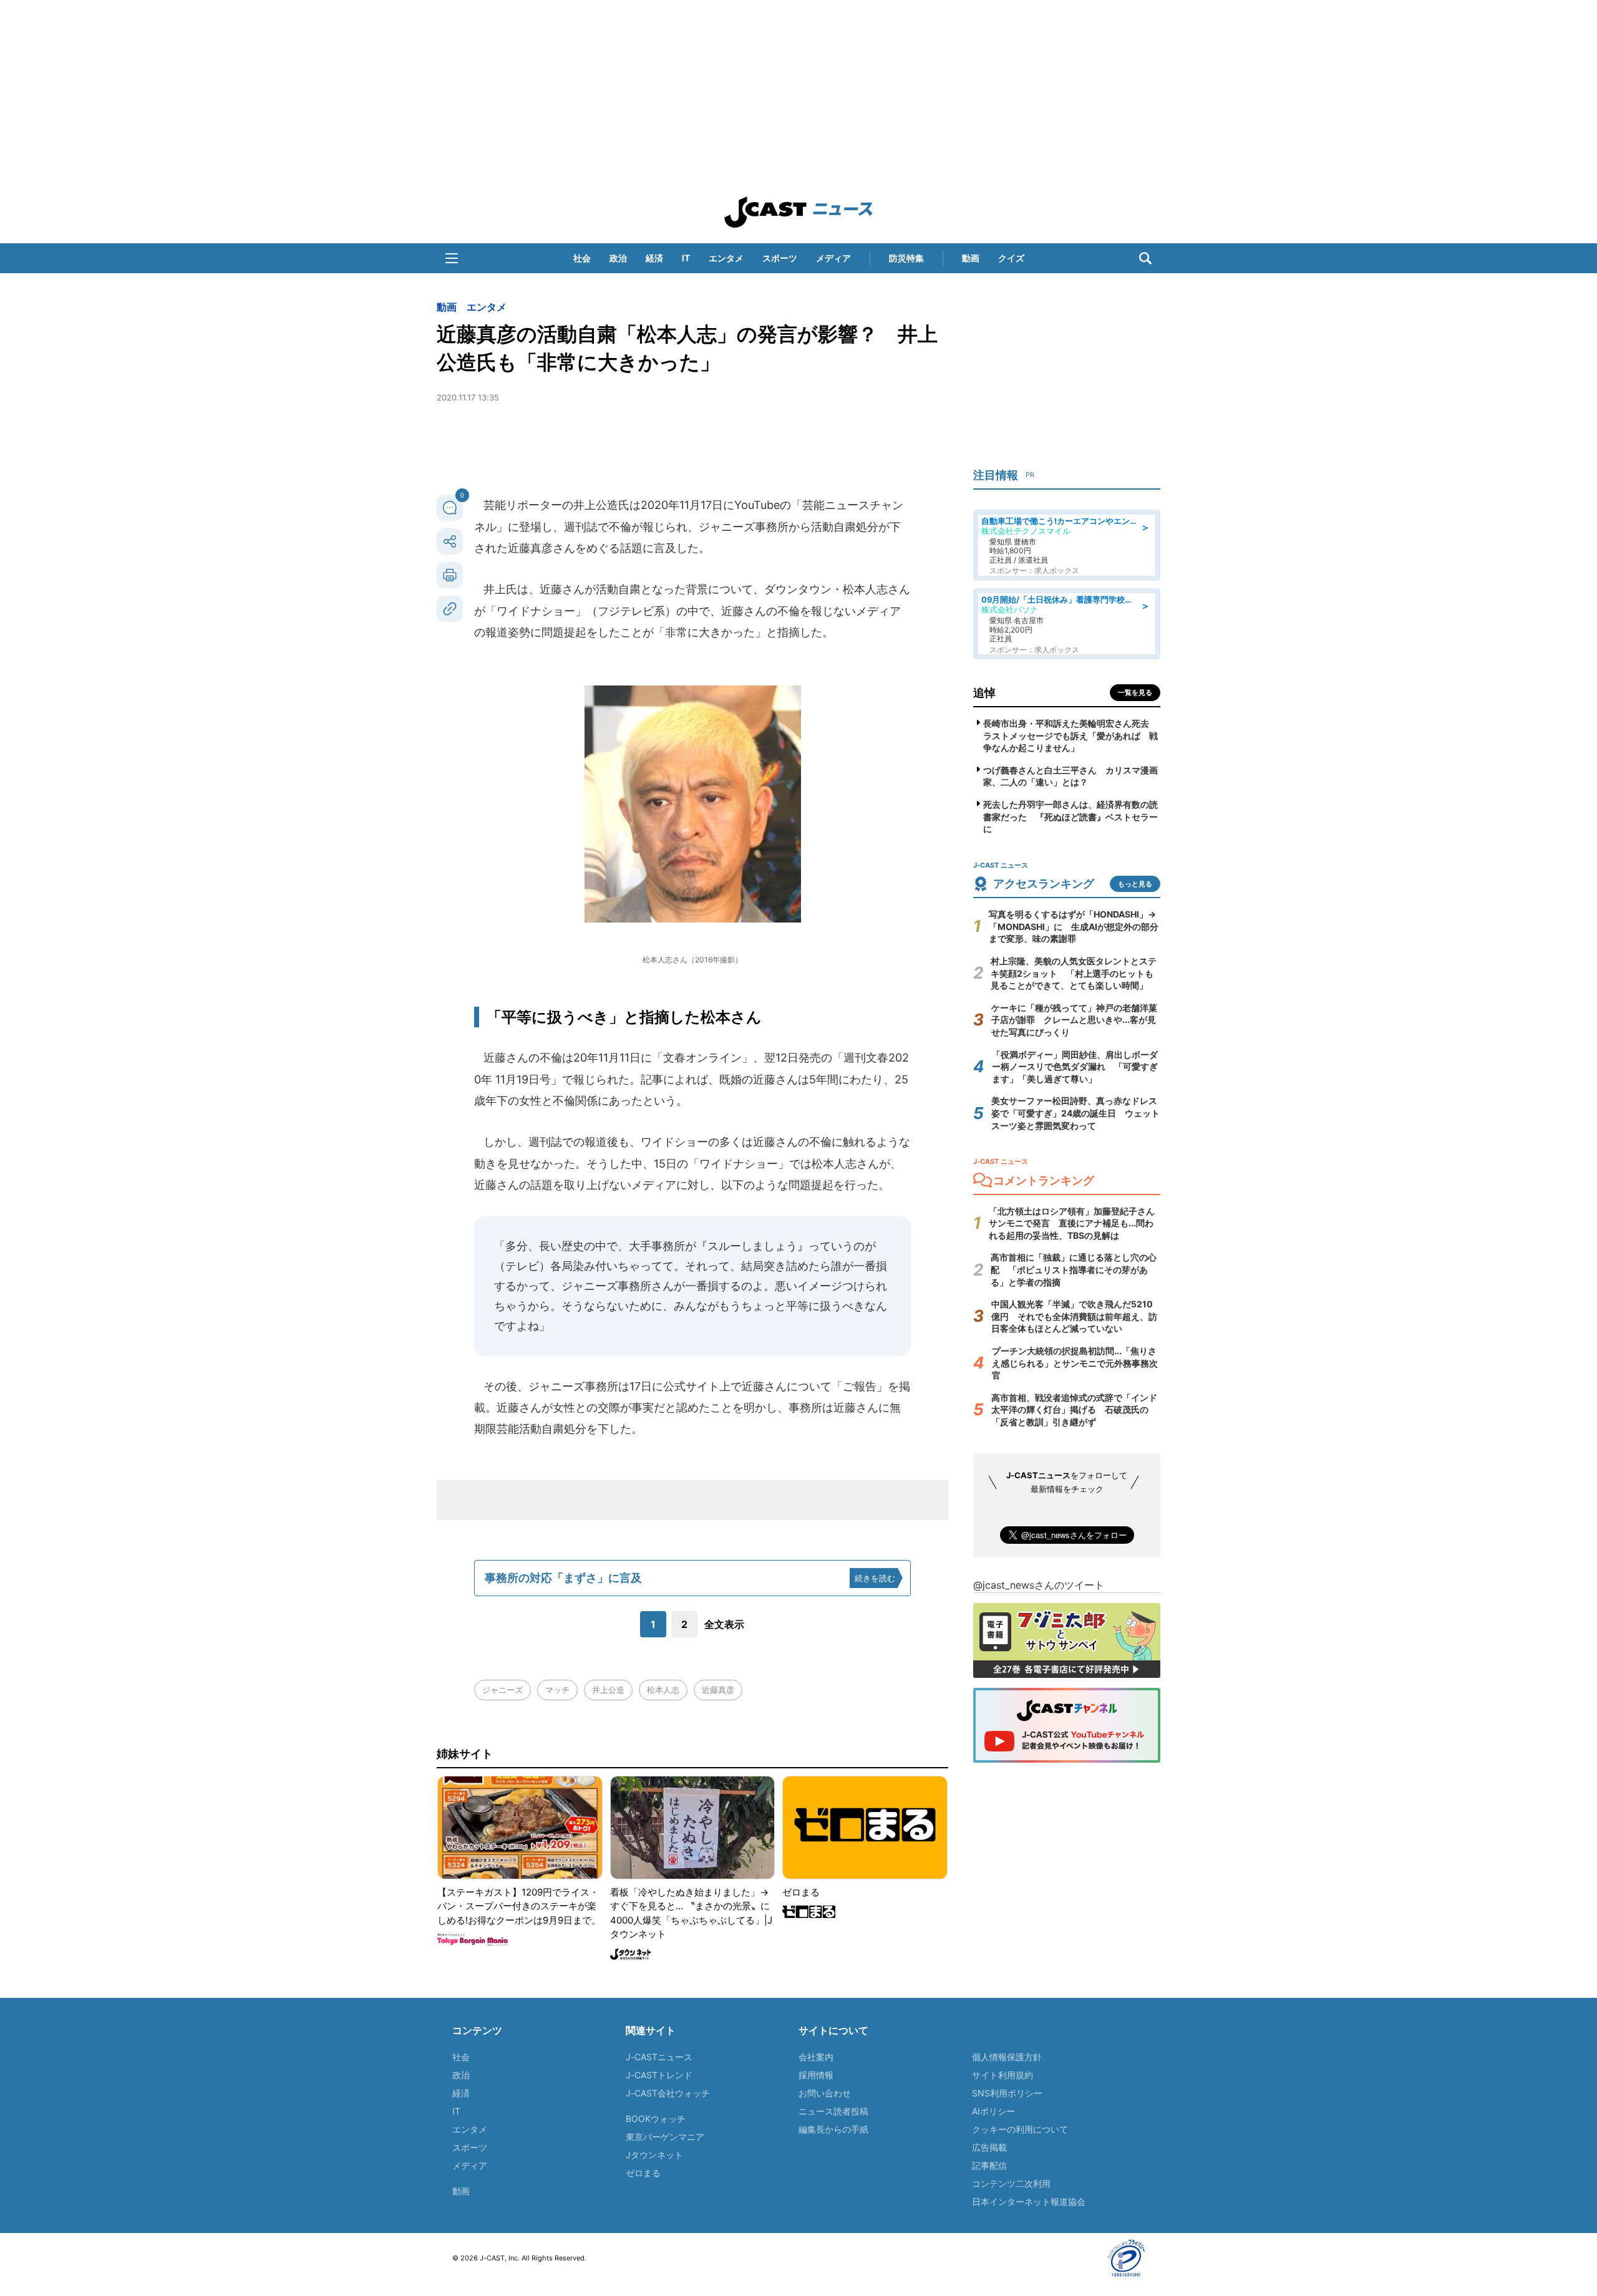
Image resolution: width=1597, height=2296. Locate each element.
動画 (971, 258)
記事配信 (989, 2165)
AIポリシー (993, 2111)
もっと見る (1135, 884)
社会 (582, 258)
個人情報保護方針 (1007, 2057)
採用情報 (816, 2075)
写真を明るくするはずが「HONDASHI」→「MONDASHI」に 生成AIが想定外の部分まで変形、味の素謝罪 (1074, 926)
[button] (452, 258)
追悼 (984, 693)
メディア (833, 258)
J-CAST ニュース (798, 212)
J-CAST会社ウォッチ (668, 2093)
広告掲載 (989, 2147)
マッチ (557, 1690)
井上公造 (608, 1690)
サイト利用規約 (1002, 2075)
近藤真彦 (718, 1690)
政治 (618, 258)
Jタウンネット (654, 2155)
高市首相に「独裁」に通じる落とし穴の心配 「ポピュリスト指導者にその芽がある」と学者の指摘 (1074, 1269)
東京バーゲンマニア (665, 2137)
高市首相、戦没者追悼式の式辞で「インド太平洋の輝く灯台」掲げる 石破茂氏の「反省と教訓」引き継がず (1074, 1410)
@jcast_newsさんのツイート (1039, 1585)
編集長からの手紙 (833, 2129)
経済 (654, 258)
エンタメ (726, 258)
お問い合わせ (825, 2093)
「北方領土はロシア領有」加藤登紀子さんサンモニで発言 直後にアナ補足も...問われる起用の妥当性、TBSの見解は (1072, 1223)
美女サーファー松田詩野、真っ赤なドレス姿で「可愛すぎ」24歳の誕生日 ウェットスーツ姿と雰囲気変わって (1075, 1113)
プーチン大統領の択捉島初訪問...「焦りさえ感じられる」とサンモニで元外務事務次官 (1075, 1363)
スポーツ (780, 258)
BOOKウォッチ (656, 2119)
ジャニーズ (502, 1690)
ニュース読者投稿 (833, 2111)
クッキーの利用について (1020, 2129)
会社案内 (816, 2057)
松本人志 (663, 1690)
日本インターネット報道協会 (1029, 2202)
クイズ (1011, 258)
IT (686, 258)
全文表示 (724, 1624)
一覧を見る (1135, 692)
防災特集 (906, 258)
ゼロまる (643, 2173)
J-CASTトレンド (659, 2075)
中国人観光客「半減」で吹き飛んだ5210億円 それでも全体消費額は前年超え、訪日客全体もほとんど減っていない (1074, 1316)
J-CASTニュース (659, 2057)
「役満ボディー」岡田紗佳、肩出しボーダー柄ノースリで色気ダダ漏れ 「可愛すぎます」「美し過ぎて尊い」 (1075, 1067)
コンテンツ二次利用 (1011, 2183)
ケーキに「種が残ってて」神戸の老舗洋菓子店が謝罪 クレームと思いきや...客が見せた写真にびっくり (1074, 1020)
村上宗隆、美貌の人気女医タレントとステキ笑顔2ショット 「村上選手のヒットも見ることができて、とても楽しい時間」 (1074, 973)
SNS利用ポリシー (1007, 2093)
